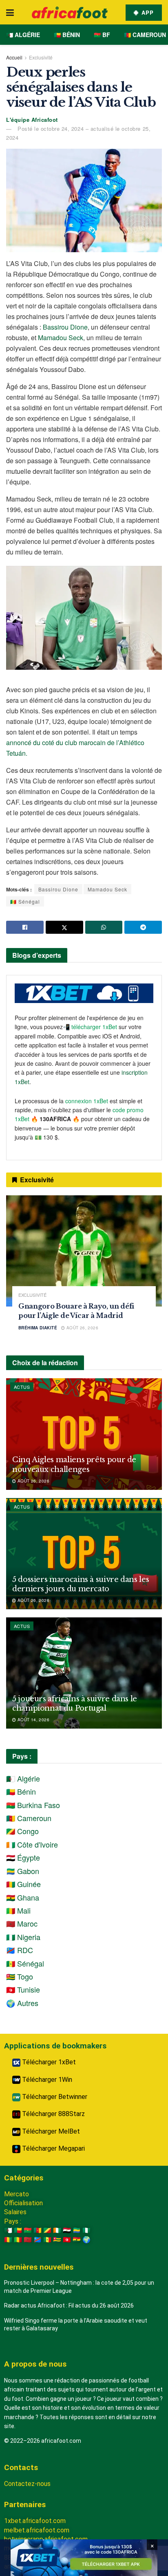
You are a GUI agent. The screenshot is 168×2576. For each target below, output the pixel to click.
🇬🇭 (77, 2240)
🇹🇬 (57, 2240)
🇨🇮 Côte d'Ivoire (32, 1844)
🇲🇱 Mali (18, 1910)
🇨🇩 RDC (20, 1950)
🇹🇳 (67, 2240)
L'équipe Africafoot (32, 120)
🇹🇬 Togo (20, 1976)
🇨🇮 (57, 2230)
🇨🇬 (47, 2230)
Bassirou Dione (65, 327)
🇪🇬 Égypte (23, 1857)
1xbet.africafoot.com (35, 2521)
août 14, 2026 (33, 1720)
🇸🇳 (47, 2240)
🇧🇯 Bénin (67, 35)
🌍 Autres (22, 2003)
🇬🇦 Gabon (23, 1871)
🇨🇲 (38, 2230)
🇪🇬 (67, 2230)
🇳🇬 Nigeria (23, 1937)
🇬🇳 (8, 2240)
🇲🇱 (18, 2240)
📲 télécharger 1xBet (91, 1027)
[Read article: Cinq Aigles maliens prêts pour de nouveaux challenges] (84, 1434)
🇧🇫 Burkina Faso (33, 1805)
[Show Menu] (10, 12)
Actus (22, 1387)
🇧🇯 (18, 2230)
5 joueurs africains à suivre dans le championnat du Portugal (75, 1704)
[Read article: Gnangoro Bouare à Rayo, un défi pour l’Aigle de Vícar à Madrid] (84, 1251)
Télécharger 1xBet (48, 2062)
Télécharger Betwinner (54, 2097)
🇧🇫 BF (102, 35)
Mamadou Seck (61, 338)
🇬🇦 (77, 2230)
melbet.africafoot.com (37, 2530)
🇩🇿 (8, 2230)
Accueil (14, 57)
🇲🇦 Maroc (22, 1923)
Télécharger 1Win (46, 2080)
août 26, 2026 (82, 1328)
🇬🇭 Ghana (23, 1897)
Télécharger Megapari (53, 2148)
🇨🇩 (38, 2240)
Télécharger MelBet (50, 2131)
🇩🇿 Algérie (23, 35)
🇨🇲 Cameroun (145, 35)
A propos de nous (35, 2364)
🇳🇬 (86, 2230)
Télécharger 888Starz (53, 2114)
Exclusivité (41, 57)
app (147, 12)
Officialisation (23, 2203)
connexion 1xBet (87, 1101)
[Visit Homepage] (70, 12)
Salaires (15, 2212)
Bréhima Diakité (38, 1328)
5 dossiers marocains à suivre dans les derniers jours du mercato (81, 1584)
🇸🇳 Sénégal (25, 901)
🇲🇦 (28, 2240)
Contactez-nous (27, 2484)
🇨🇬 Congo (22, 1831)
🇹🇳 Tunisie (23, 1989)
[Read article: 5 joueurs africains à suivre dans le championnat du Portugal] (84, 1673)
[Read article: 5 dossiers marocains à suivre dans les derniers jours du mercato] (84, 1554)
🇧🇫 (28, 2230)
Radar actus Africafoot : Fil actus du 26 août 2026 (69, 2305)
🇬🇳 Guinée (23, 1884)
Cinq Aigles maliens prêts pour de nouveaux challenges (74, 1464)
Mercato (17, 2194)
